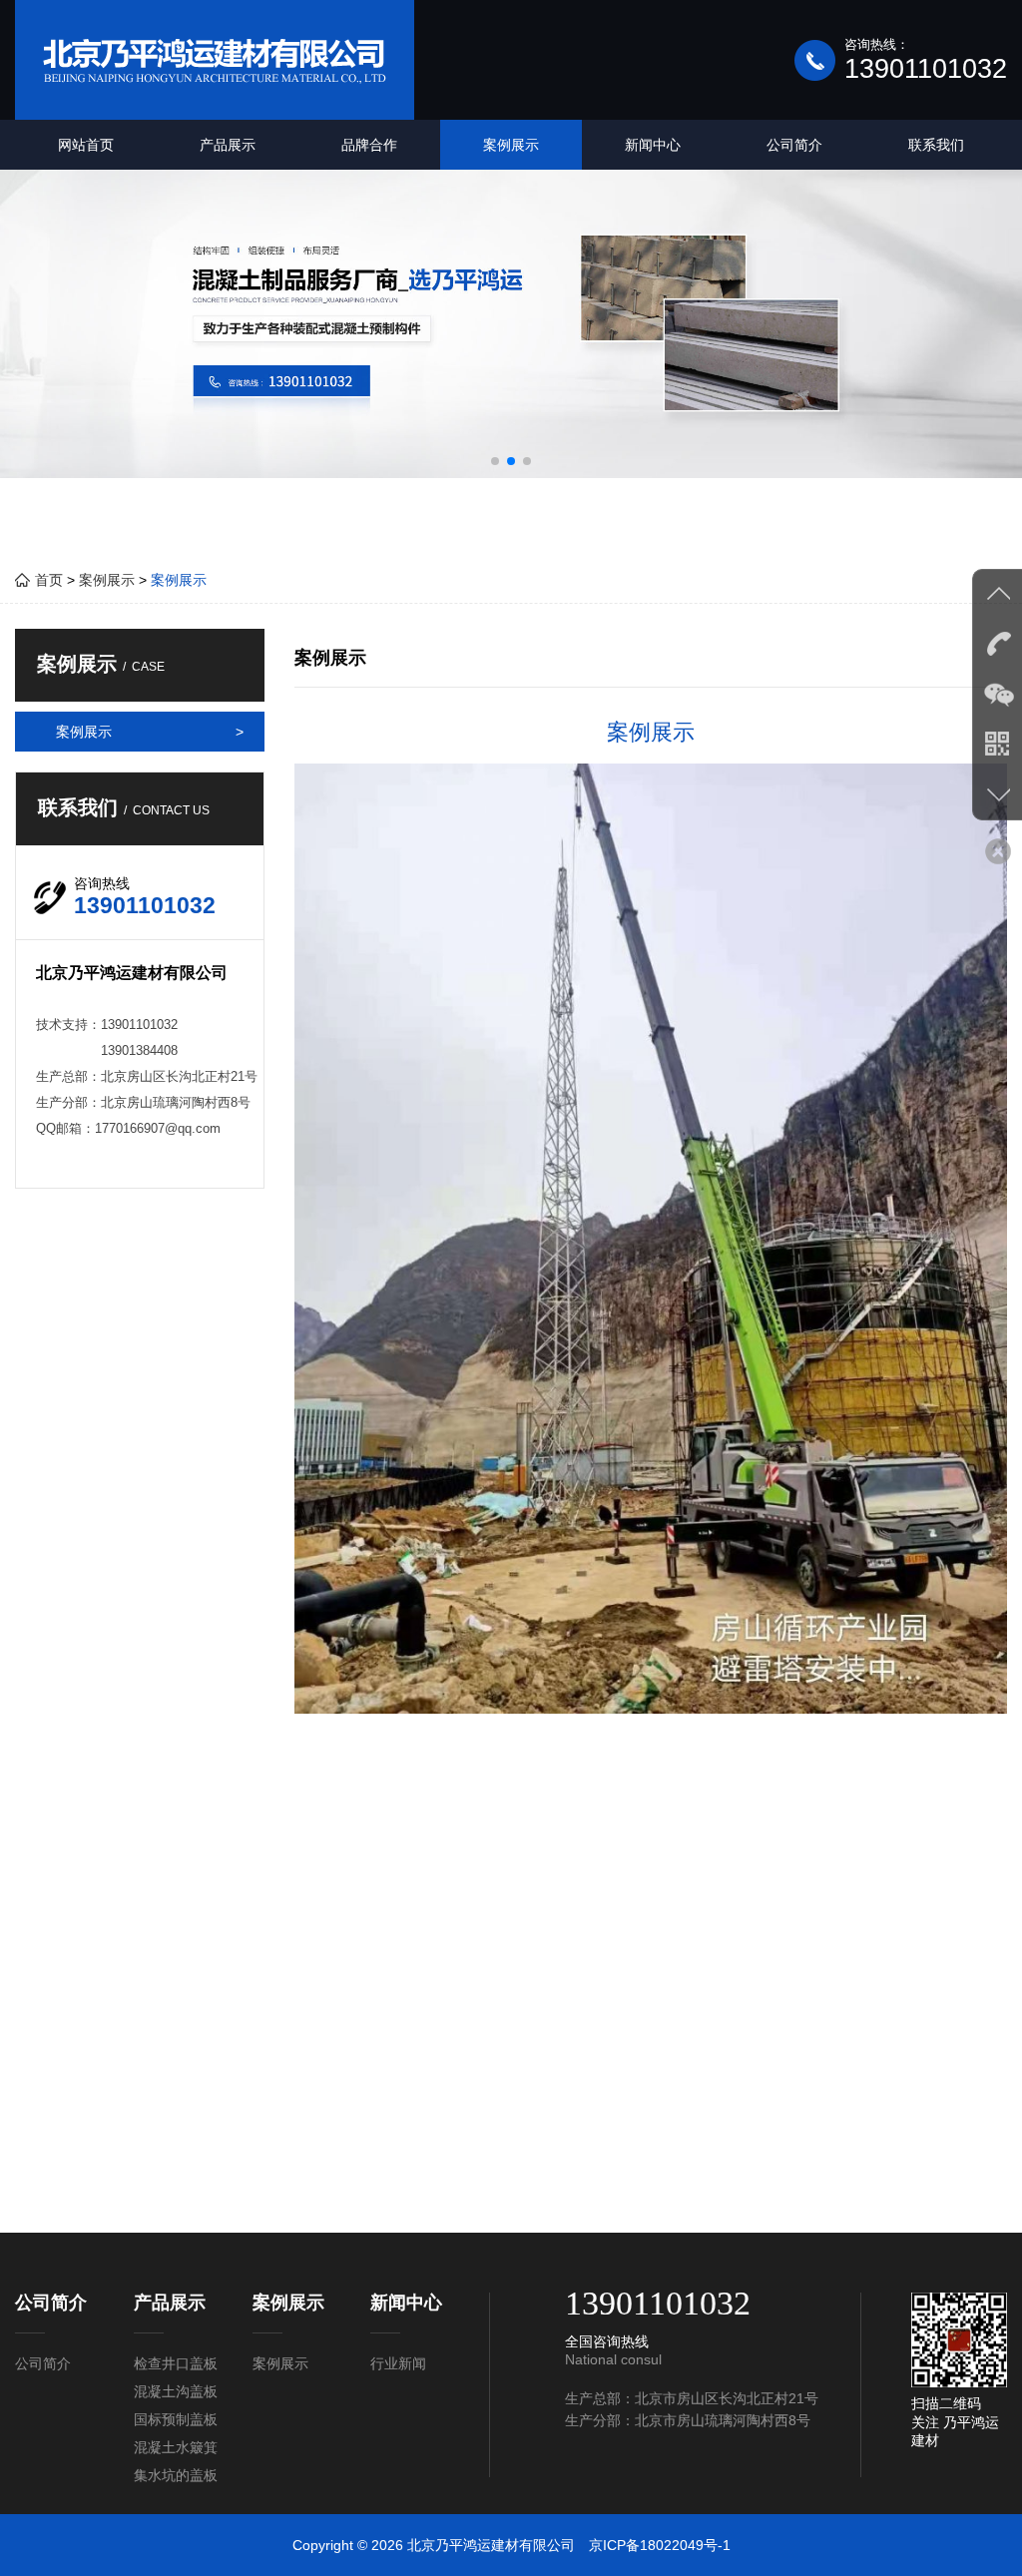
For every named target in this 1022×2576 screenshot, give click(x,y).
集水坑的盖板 (176, 2475)
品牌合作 (369, 145)
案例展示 (511, 145)
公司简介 (794, 145)
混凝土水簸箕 (176, 2447)
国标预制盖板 (176, 2419)
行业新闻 (398, 2363)
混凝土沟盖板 (176, 2391)
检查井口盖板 (176, 2363)
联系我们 (936, 145)
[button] (495, 461)
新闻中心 (653, 145)
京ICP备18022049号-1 (660, 2545)
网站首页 (86, 145)
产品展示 (228, 145)
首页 (47, 580)
